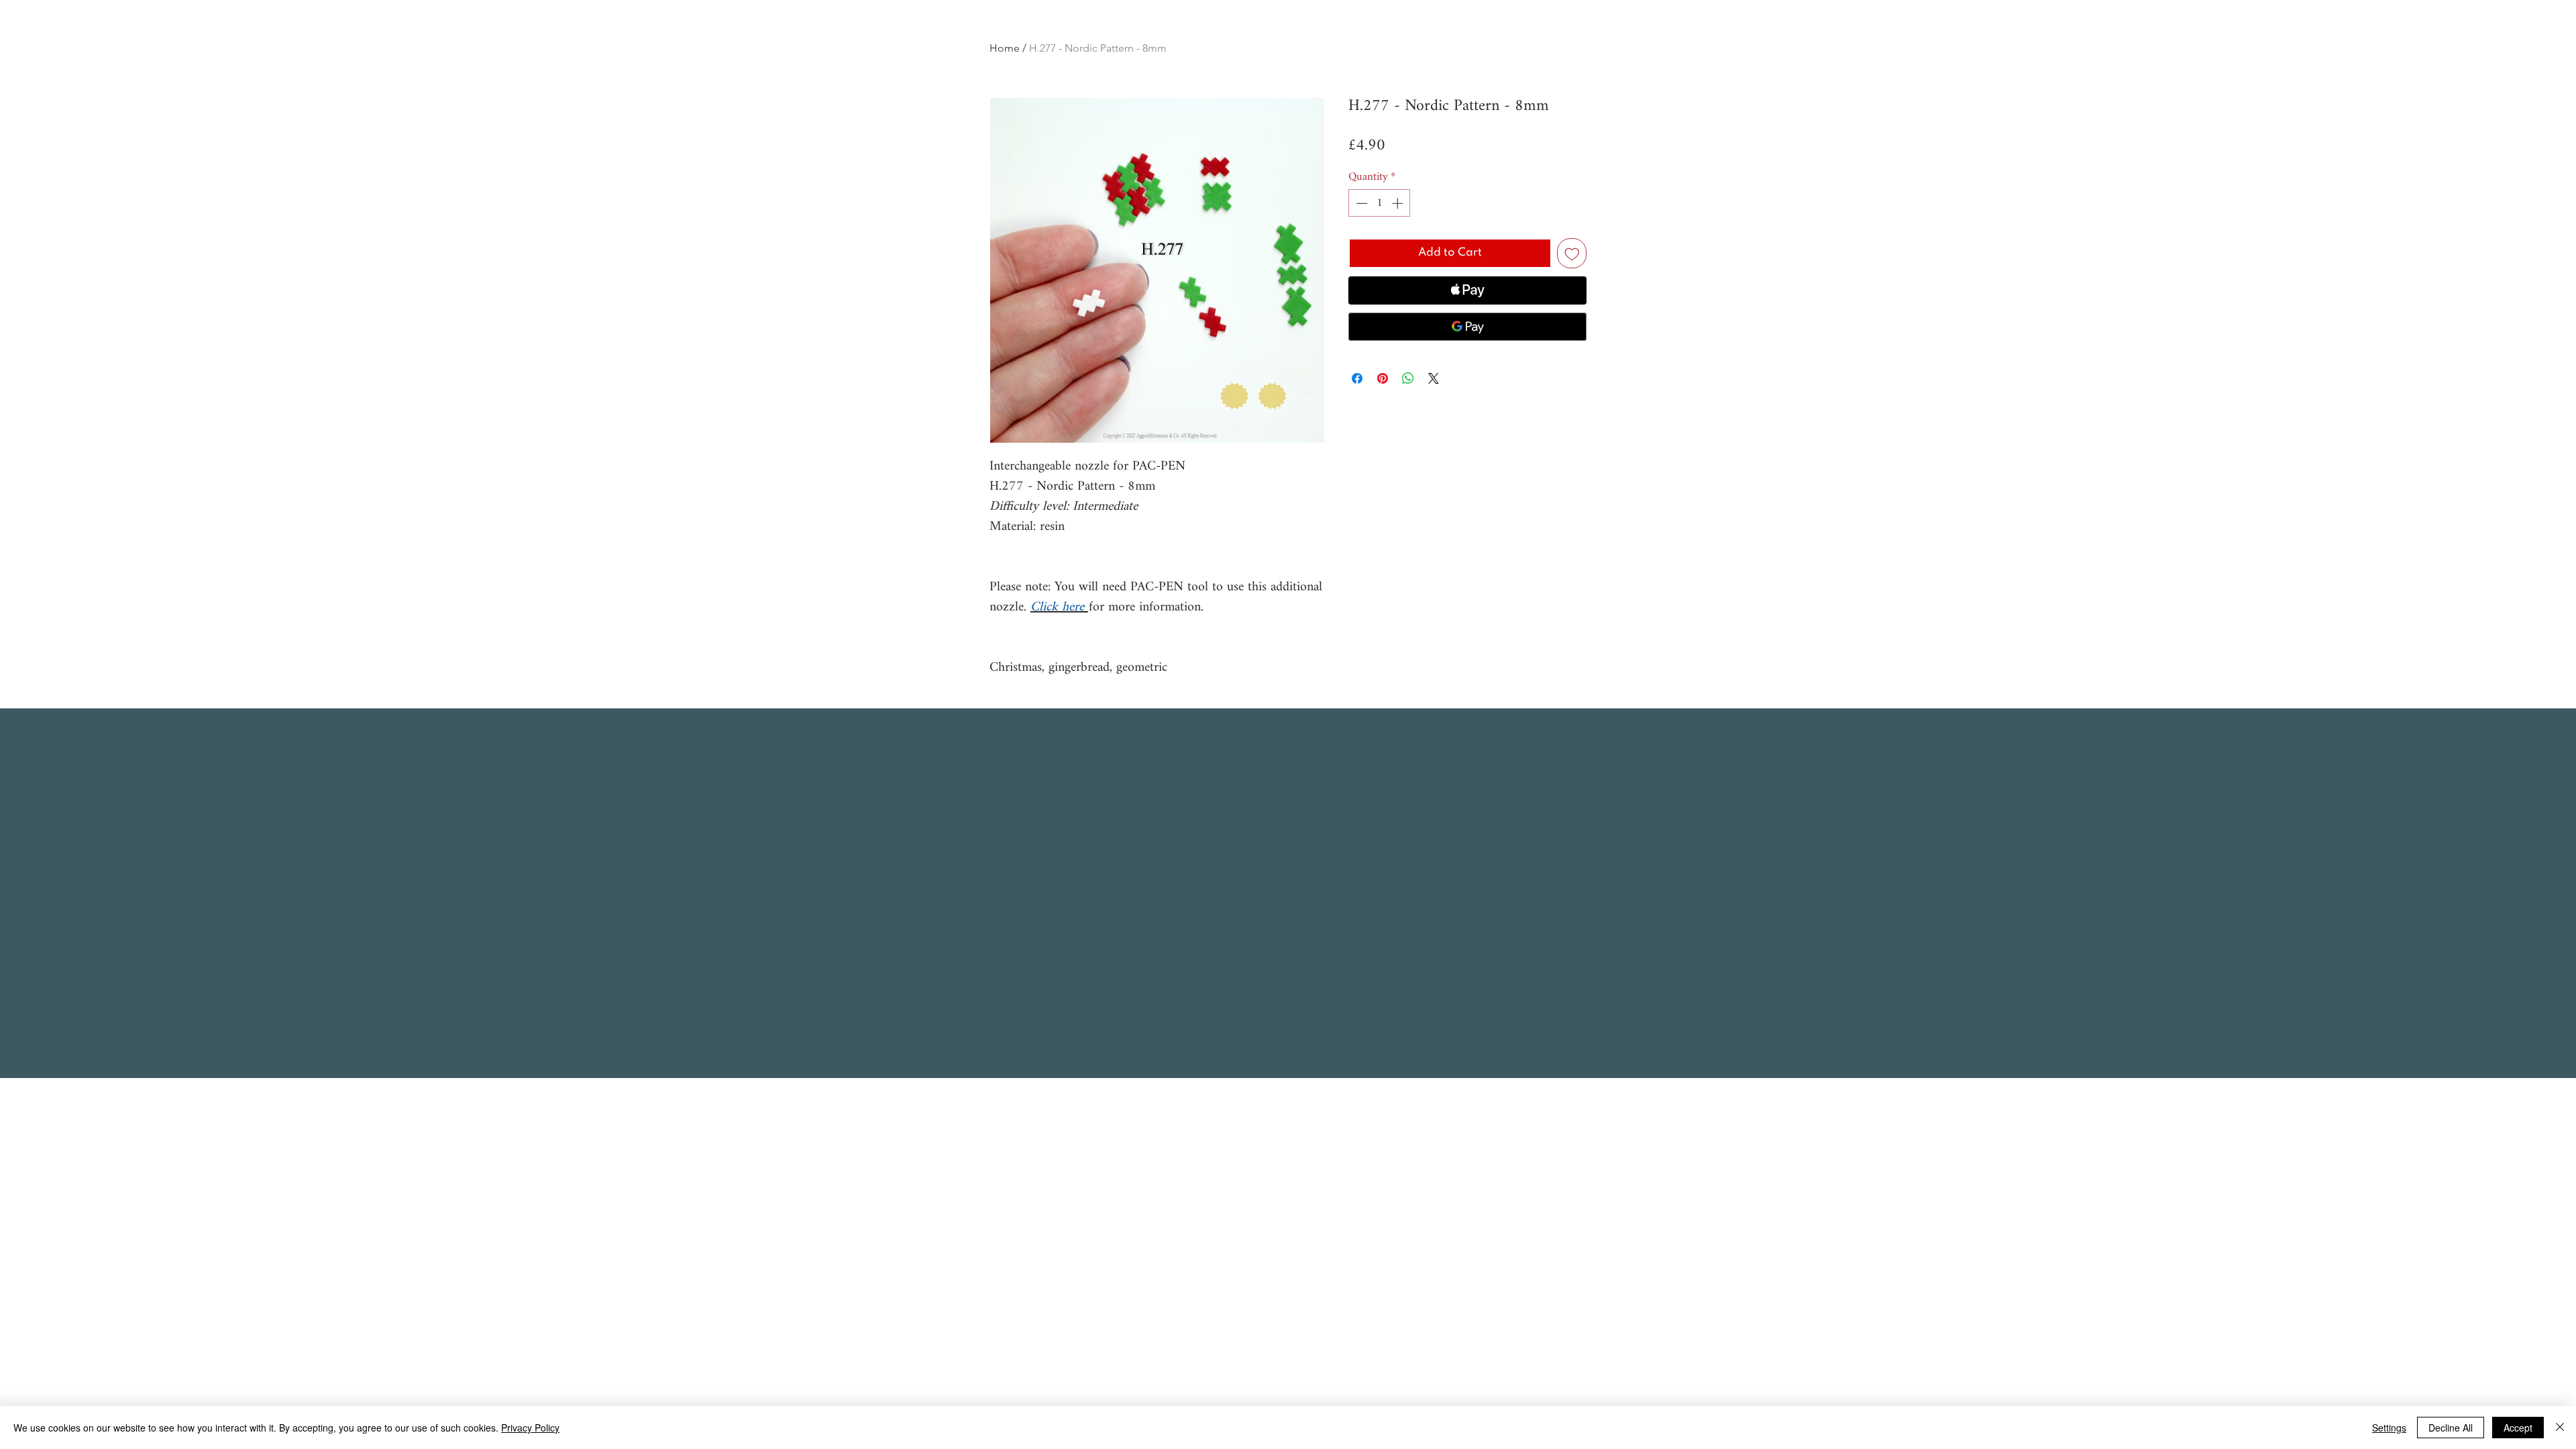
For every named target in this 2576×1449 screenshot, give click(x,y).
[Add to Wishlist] (1572, 253)
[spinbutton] (1380, 203)
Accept (2518, 1428)
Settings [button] (2389, 1428)
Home (1005, 48)
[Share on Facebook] (1357, 378)
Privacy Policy (530, 1428)
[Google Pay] (1467, 327)
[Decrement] (1360, 203)
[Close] (2560, 1428)
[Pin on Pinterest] (1383, 378)
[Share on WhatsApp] (1408, 378)
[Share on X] (1434, 378)
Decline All (2451, 1428)
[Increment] (1399, 203)
